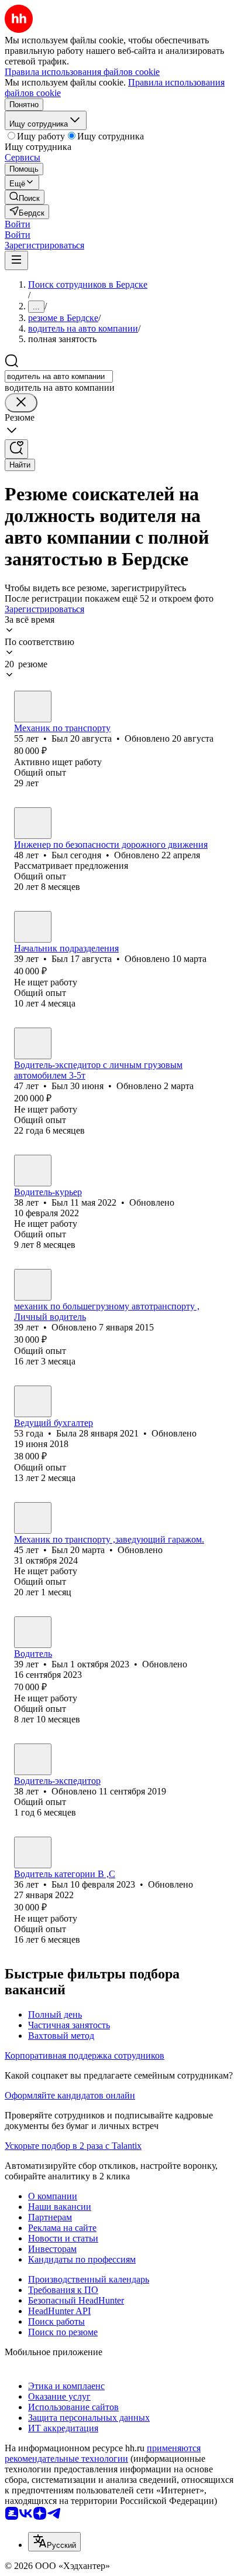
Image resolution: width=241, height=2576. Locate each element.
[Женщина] (33, 1401)
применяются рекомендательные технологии (103, 2453)
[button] (18, 224)
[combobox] (59, 376)
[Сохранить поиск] (16, 449)
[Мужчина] (33, 707)
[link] (25, 197)
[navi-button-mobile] (16, 260)
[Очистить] (21, 403)
